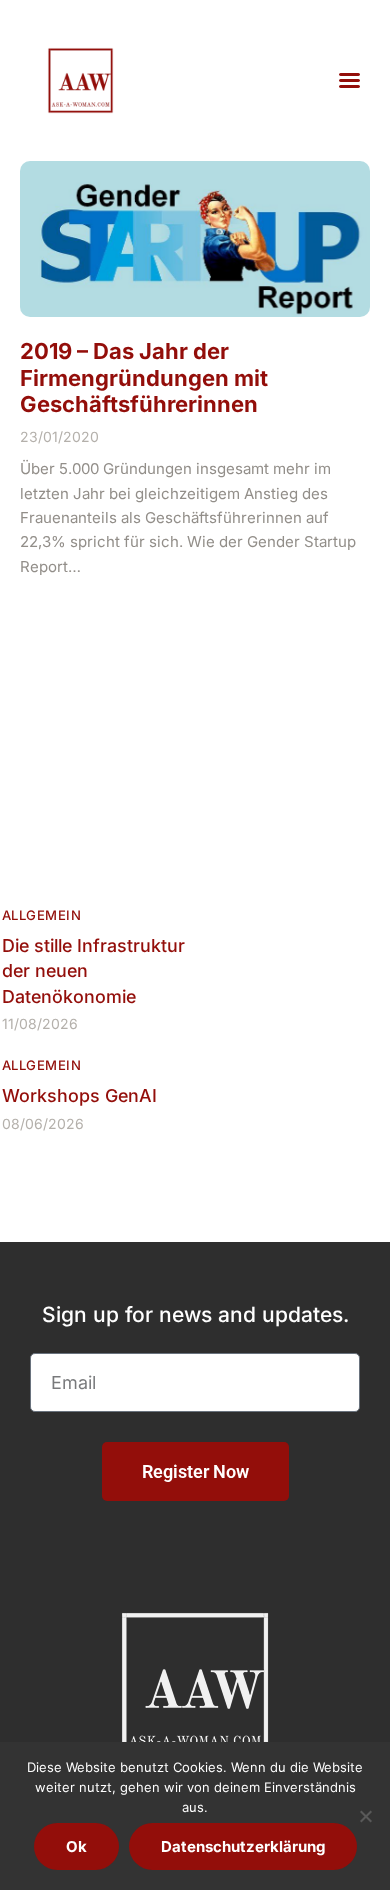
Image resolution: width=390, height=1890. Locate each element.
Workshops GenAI (79, 1095)
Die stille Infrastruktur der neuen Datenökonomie (93, 971)
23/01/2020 (59, 436)
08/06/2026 (43, 1123)
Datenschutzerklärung (243, 1846)
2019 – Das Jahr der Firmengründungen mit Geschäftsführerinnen (144, 377)
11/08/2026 (40, 1023)
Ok (76, 1846)
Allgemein (41, 915)
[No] (365, 1816)
